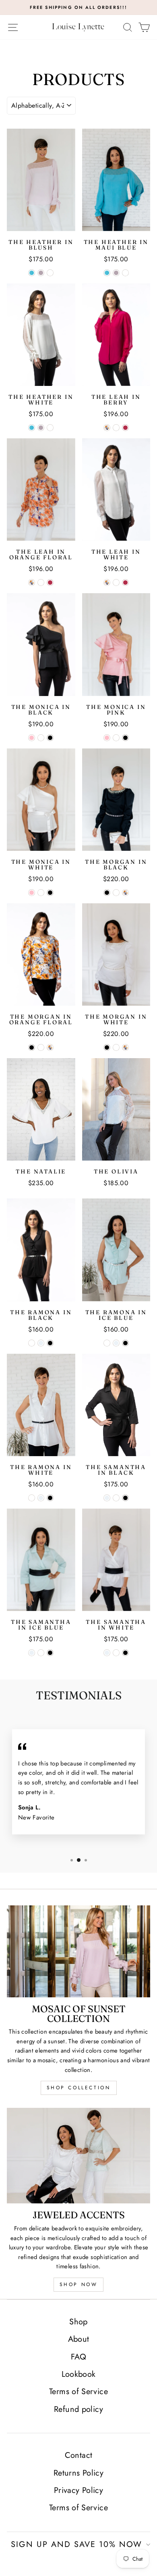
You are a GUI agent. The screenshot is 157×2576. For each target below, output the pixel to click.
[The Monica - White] (41, 738)
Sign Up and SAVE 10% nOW (76, 2544)
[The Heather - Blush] (41, 273)
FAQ (78, 2357)
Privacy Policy (78, 2490)
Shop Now (79, 2284)
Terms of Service (78, 2392)
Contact (79, 2455)
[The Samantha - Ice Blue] (107, 1498)
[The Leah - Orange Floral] (107, 428)
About (79, 2339)
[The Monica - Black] (50, 738)
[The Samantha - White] (116, 1498)
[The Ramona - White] (32, 1343)
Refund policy (78, 2409)
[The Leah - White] (116, 428)
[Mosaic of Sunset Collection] (78, 1951)
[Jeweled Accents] (78, 2156)
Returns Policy (78, 2473)
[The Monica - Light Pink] (32, 738)
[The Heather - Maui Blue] (32, 273)
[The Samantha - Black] (125, 1498)
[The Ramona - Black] (50, 1343)
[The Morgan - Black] (107, 893)
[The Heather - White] (50, 273)
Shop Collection (79, 2088)
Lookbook (79, 2374)
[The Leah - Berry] (125, 428)
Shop (78, 2322)
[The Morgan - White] (116, 893)
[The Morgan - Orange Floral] (125, 893)
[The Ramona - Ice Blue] (41, 1343)
